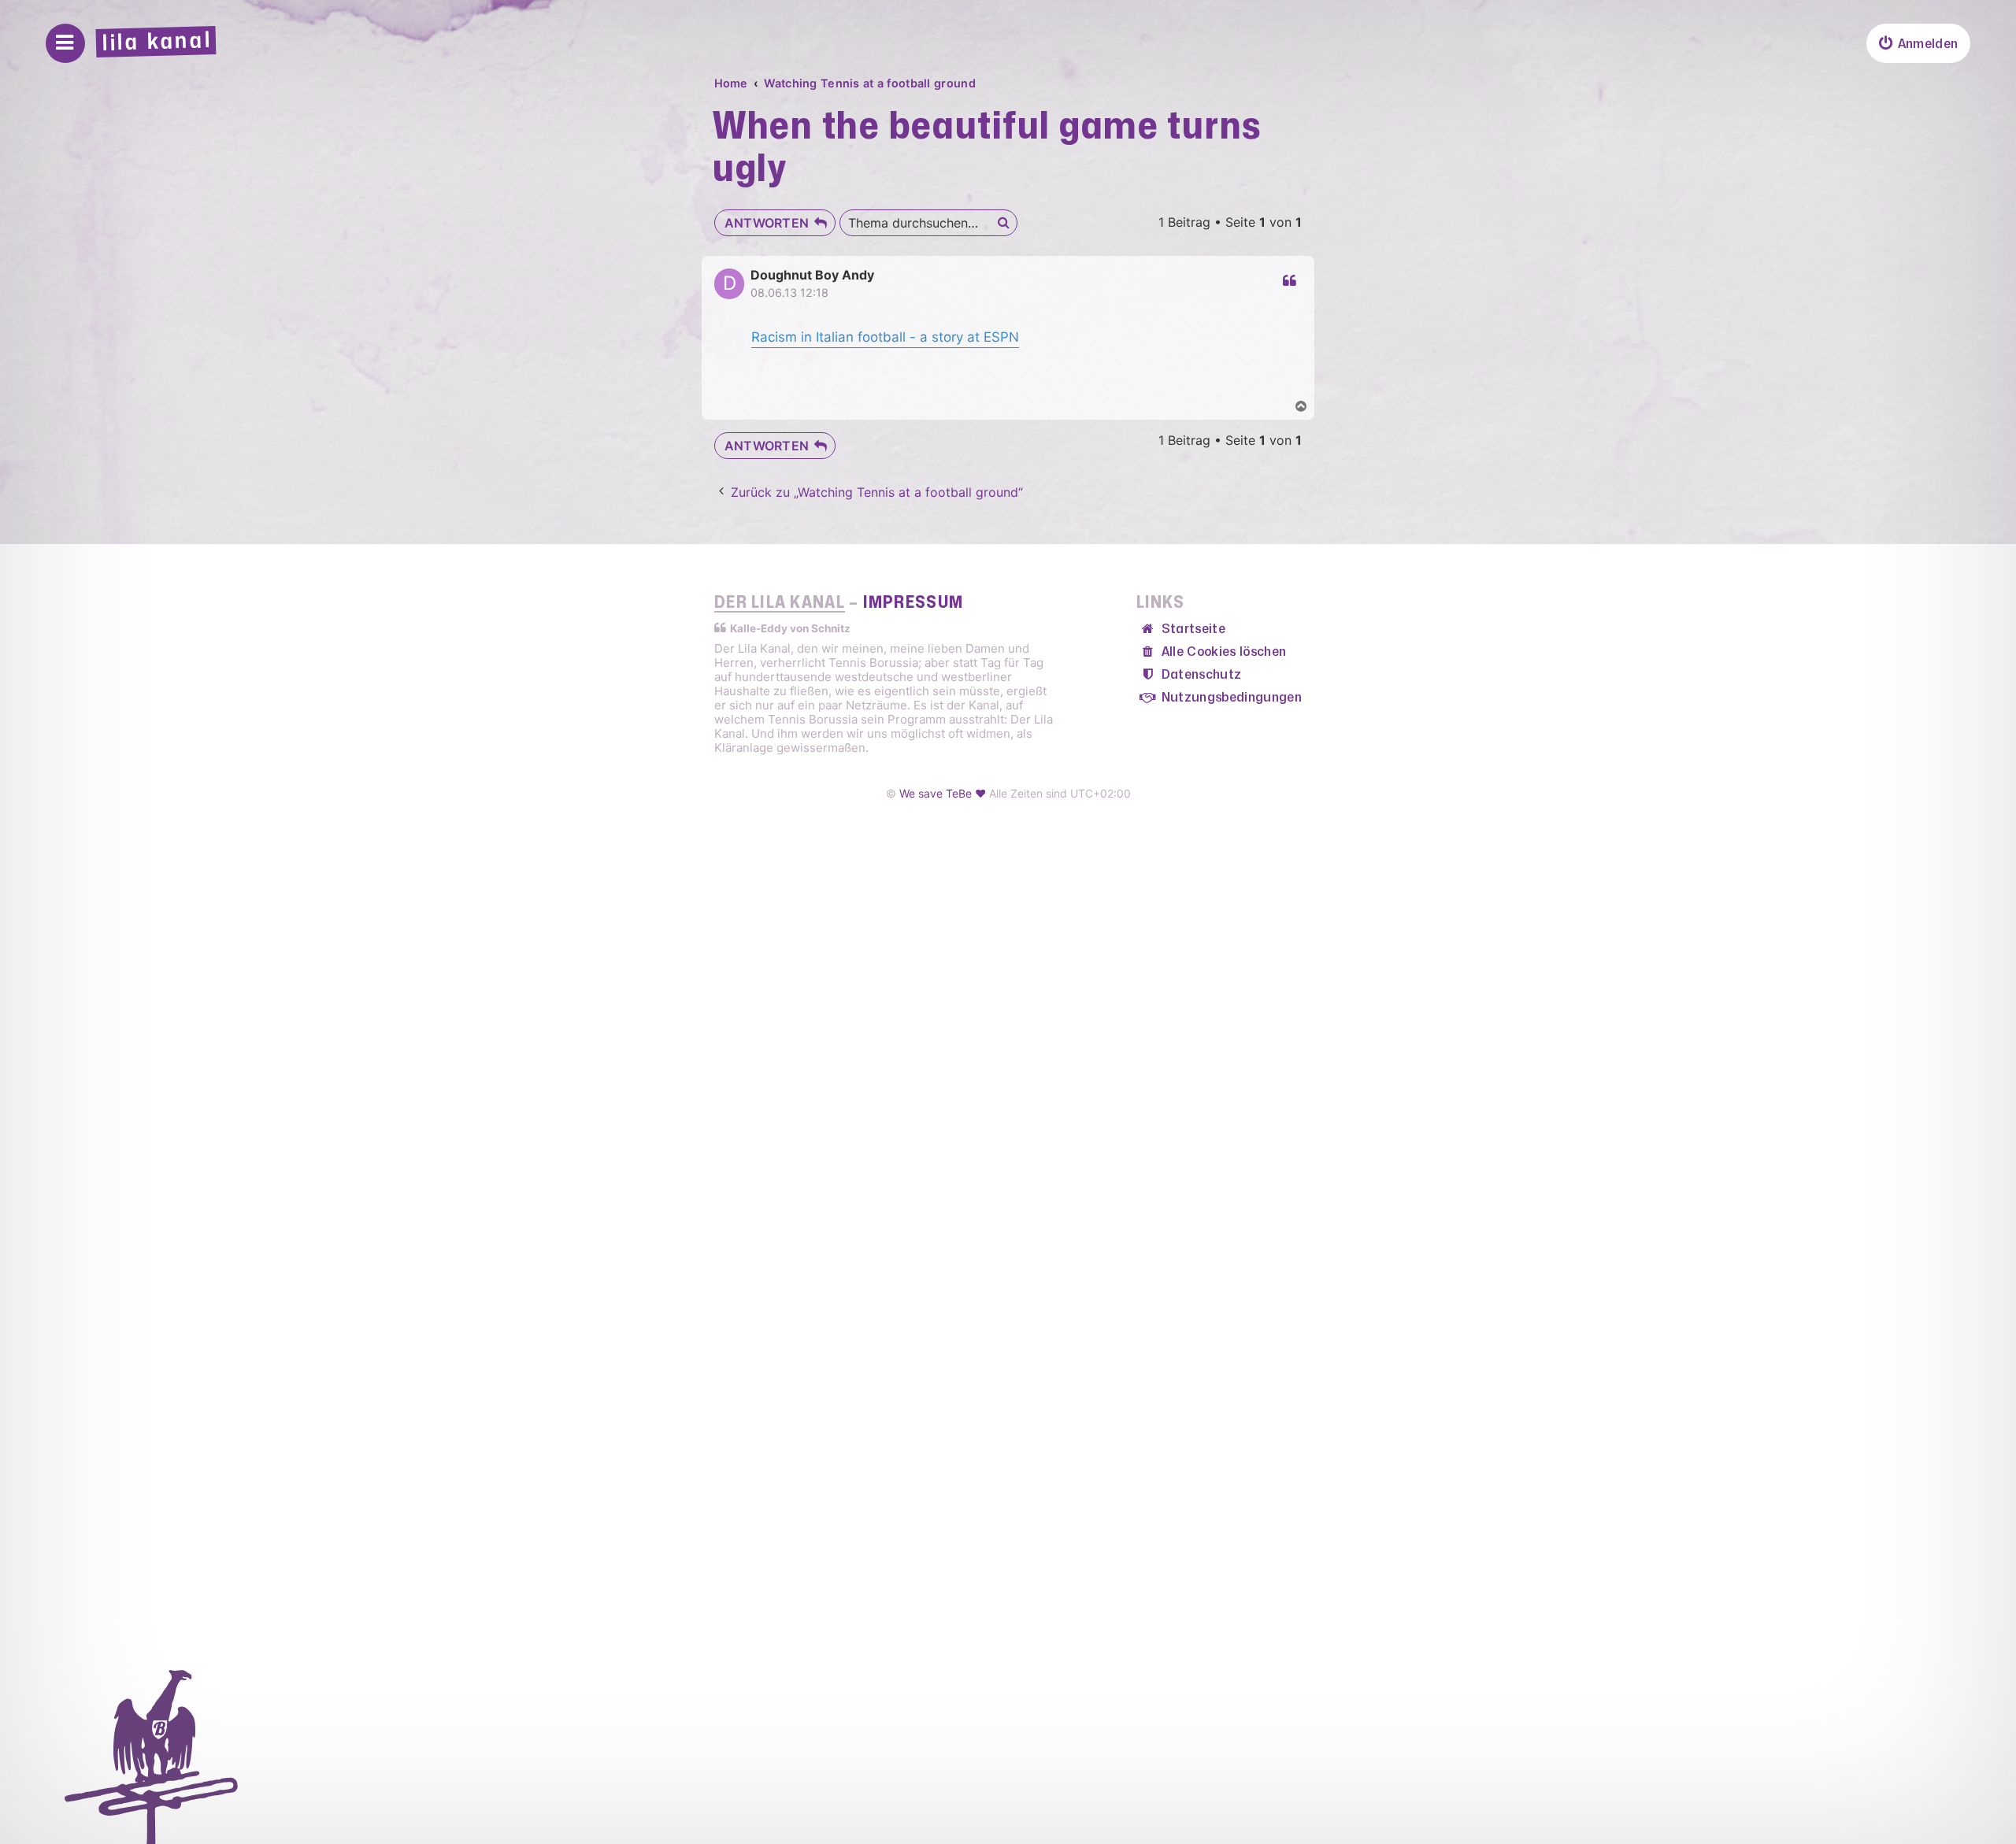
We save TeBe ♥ (943, 793)
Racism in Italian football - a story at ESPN (885, 337)
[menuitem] (1918, 43)
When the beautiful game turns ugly (988, 148)
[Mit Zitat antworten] (1288, 281)
